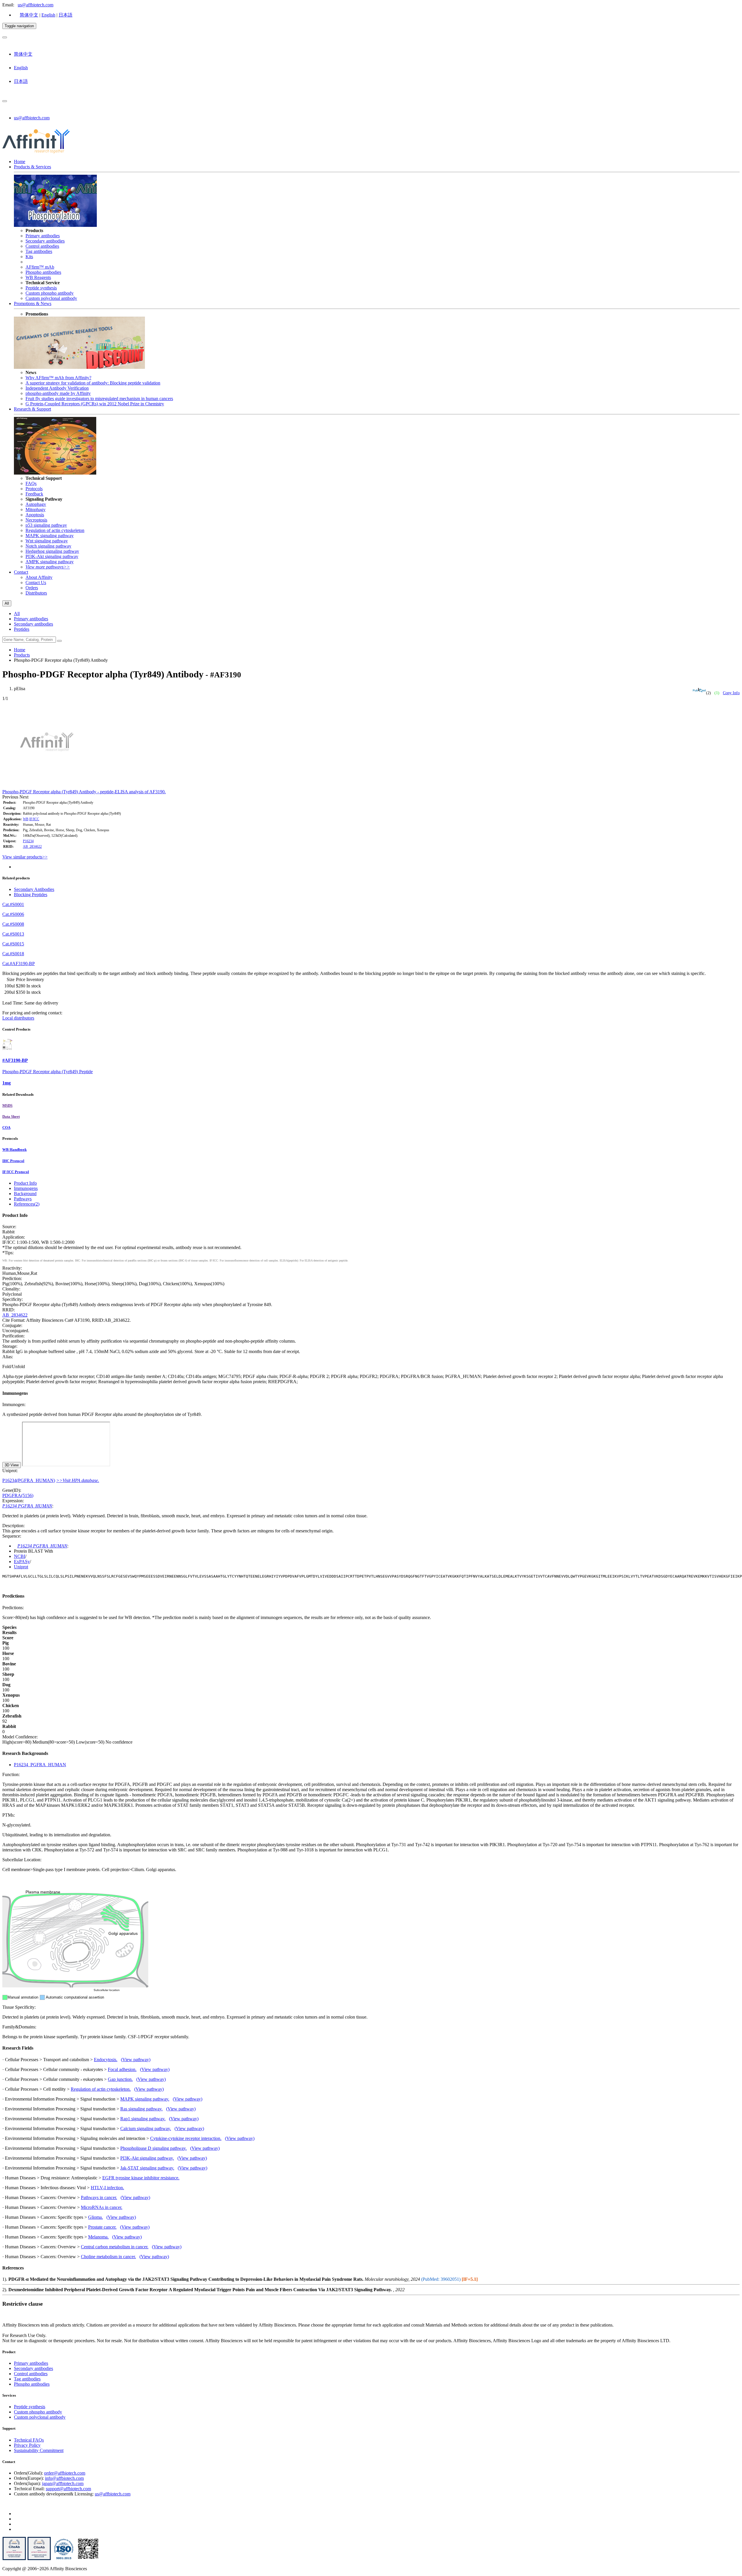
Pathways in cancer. (99, 2197)
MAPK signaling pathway (50, 536)
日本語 (66, 15)
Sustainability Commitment (39, 2450)
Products (22, 655)
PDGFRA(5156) (18, 1495)
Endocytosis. (106, 2060)
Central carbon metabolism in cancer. (115, 2247)
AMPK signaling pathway (50, 562)
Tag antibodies (39, 251)
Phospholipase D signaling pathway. (153, 2148)
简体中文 (29, 15)
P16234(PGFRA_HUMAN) (29, 1480)
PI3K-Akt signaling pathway (52, 556)
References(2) (27, 1204)
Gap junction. (120, 2079)
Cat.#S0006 (13, 914)
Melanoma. (98, 2237)
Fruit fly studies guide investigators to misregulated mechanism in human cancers (99, 399)
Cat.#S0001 (13, 904)
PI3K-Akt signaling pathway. (147, 2158)
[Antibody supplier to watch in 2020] (39, 2559)
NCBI (20, 1556)
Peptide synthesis (41, 288)
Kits (29, 257)
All (17, 614)
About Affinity (39, 577)
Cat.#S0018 (13, 954)
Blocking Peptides (31, 895)
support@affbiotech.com (68, 2489)
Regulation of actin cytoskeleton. (101, 2089)
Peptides (22, 629)
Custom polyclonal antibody (51, 298)
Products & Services (32, 167)
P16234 (28, 841)
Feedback (34, 494)
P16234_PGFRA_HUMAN (40, 1765)
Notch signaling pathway (48, 546)
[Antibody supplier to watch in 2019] (14, 2559)
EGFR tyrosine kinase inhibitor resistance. (141, 2178)
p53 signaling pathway (46, 525)
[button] (11, 797)
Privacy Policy (27, 2445)
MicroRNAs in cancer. (102, 2207)
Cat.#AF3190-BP (19, 964)
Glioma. (96, 2217)
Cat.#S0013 (13, 934)
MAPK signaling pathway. (145, 2099)
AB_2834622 (32, 847)
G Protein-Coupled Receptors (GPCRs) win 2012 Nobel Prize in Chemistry (95, 404)
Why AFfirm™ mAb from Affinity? (58, 378)
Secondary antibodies (45, 241)
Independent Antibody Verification (57, 388)
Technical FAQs (29, 2440)
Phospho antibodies (43, 272)
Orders (32, 588)
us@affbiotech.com (36, 5)
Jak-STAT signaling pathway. (147, 2168)
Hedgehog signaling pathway (52, 551)
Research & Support (32, 409)
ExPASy (22, 1562)
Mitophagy (36, 509)
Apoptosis (35, 515)
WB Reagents (38, 277)
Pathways (23, 1199)
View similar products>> (25, 857)
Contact (21, 572)
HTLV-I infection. (107, 2188)
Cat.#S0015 (13, 944)
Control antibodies (42, 246)
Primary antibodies (43, 236)
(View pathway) (136, 2060)
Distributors (36, 593)
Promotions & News (33, 303)
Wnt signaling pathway (47, 541)
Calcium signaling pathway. (146, 2129)
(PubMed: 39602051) (441, 2279)
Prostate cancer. (102, 2227)
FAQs (31, 483)
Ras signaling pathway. (141, 2109)
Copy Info (731, 693)
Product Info (25, 1183)
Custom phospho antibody (50, 293)
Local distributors (18, 1018)
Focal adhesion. (122, 2069)
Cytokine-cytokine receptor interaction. (186, 2138)
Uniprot (21, 1567)
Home (20, 162)
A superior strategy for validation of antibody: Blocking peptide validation (93, 383)
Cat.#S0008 (13, 924)
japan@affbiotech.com (63, 2483)
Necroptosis (36, 520)
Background (25, 1194)
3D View (12, 1465)
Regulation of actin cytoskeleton (55, 530)
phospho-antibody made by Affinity (58, 393)
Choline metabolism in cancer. (108, 2257)
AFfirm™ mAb (40, 267)
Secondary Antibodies (34, 889)
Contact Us (36, 583)
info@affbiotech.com (64, 2478)
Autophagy (36, 504)
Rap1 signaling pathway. (143, 2119)
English (48, 15)
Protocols (34, 489)
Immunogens (26, 1188)
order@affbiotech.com (65, 2473)
